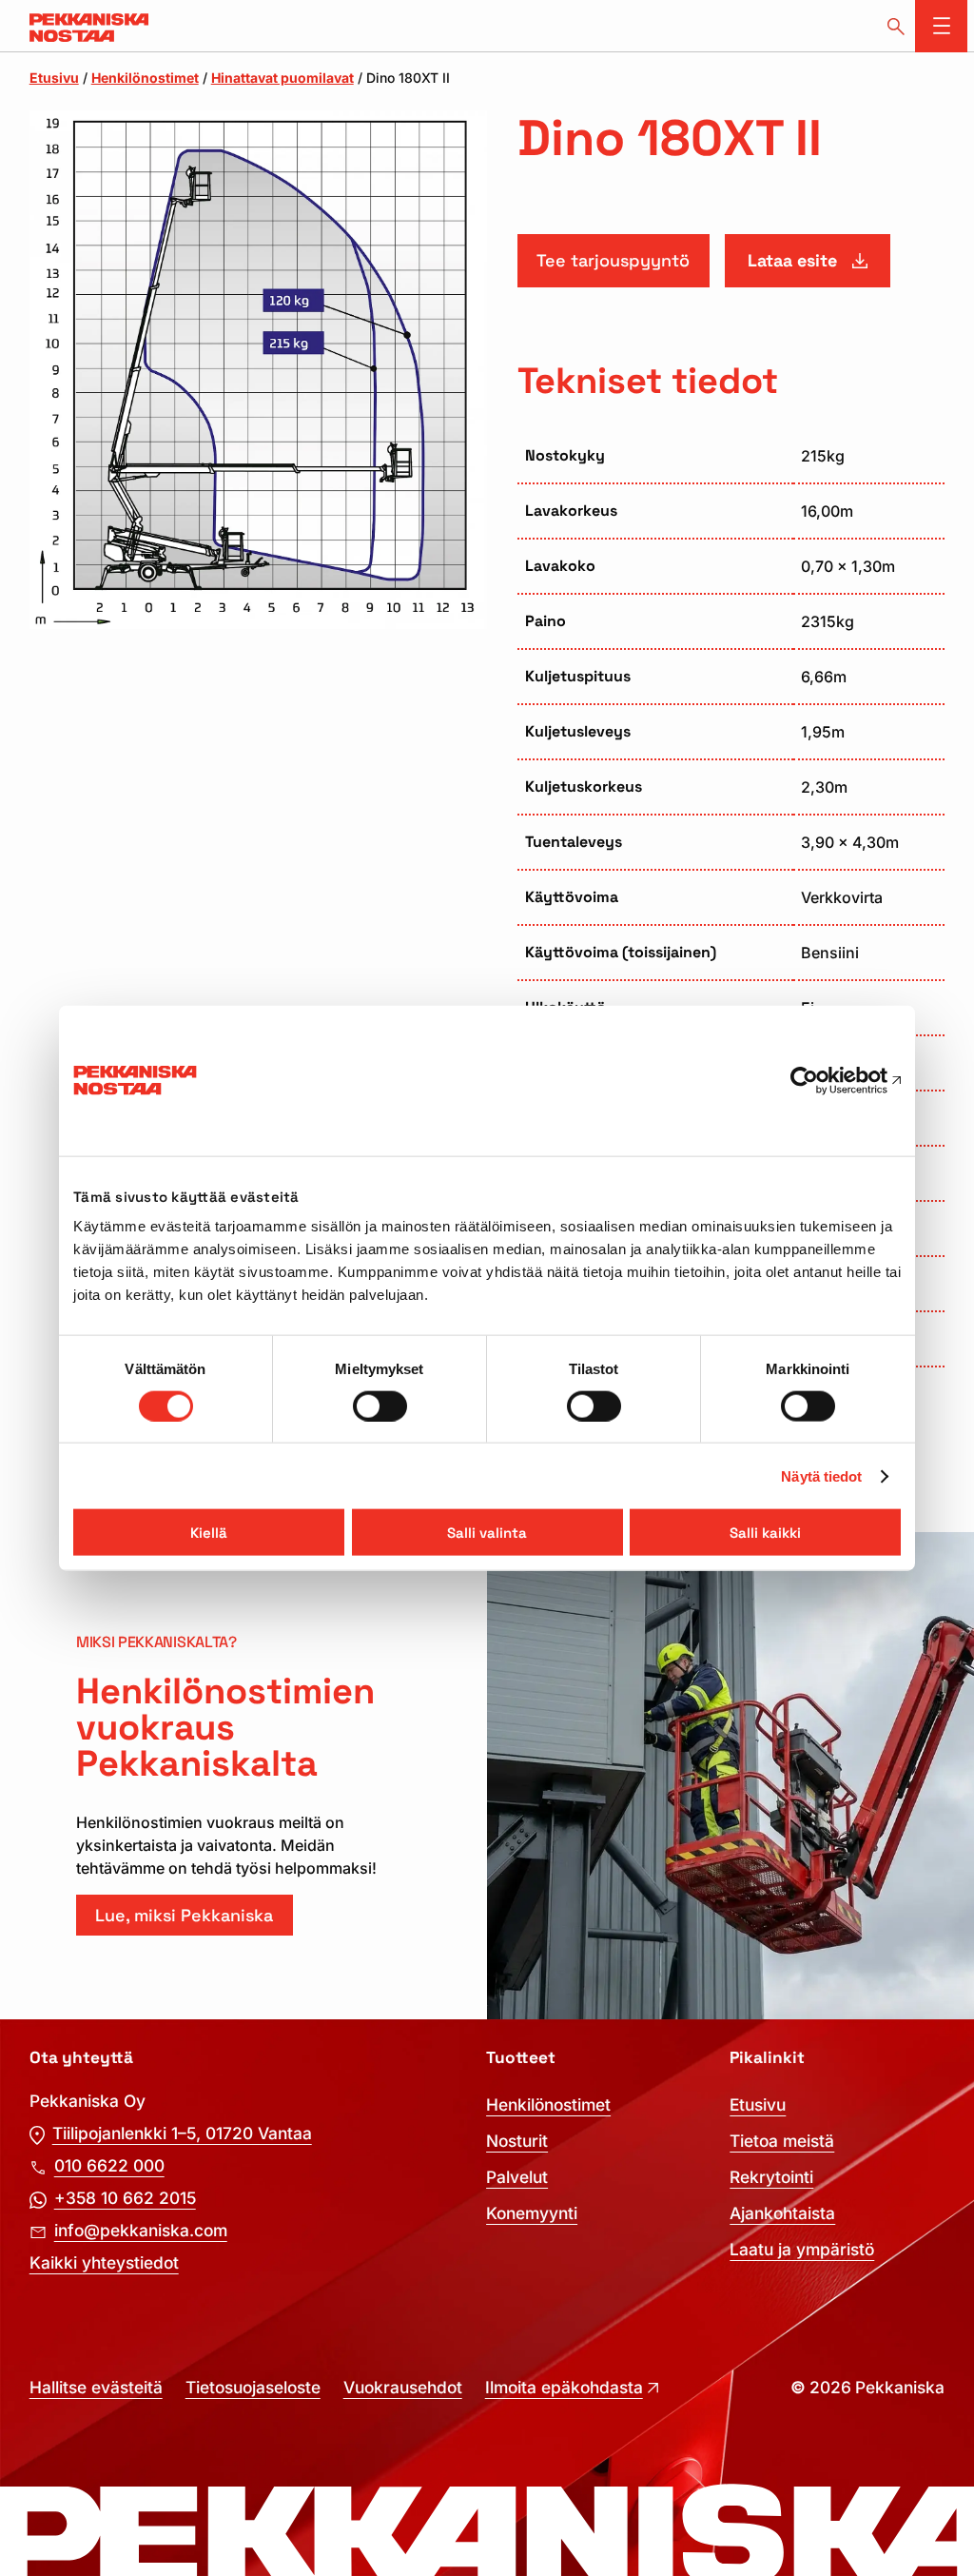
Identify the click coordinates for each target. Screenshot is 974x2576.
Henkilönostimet (145, 78)
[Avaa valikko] (941, 26)
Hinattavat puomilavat (282, 78)
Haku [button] (896, 26)
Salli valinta (487, 1533)
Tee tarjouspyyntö (613, 260)
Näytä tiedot (821, 1475)
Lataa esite (792, 260)
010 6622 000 (109, 2165)
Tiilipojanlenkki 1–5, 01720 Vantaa (182, 2133)
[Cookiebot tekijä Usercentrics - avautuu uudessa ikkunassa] (818, 1080)
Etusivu (54, 78)
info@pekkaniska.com (141, 2230)
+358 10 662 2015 (125, 2198)
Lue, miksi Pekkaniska (184, 1915)
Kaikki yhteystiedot (104, 2262)
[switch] (380, 1406)
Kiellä (209, 1533)
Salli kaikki (765, 1533)
